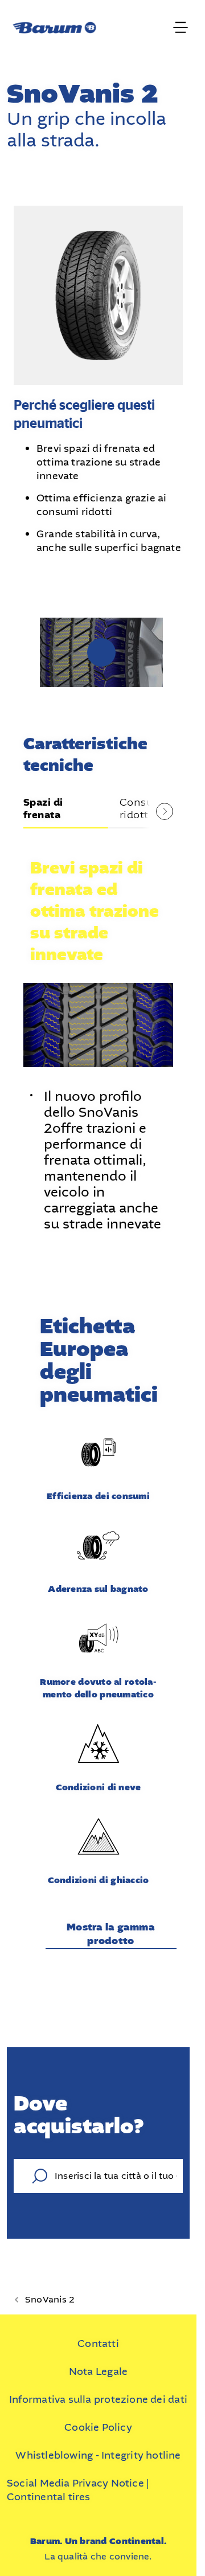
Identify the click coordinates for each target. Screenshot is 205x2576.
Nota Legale (98, 2368)
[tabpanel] (99, 1035)
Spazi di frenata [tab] (43, 806)
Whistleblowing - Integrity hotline (98, 2452)
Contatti (98, 2340)
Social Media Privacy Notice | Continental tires (78, 2487)
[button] (99, 651)
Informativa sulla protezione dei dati (98, 2396)
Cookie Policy (98, 2424)
